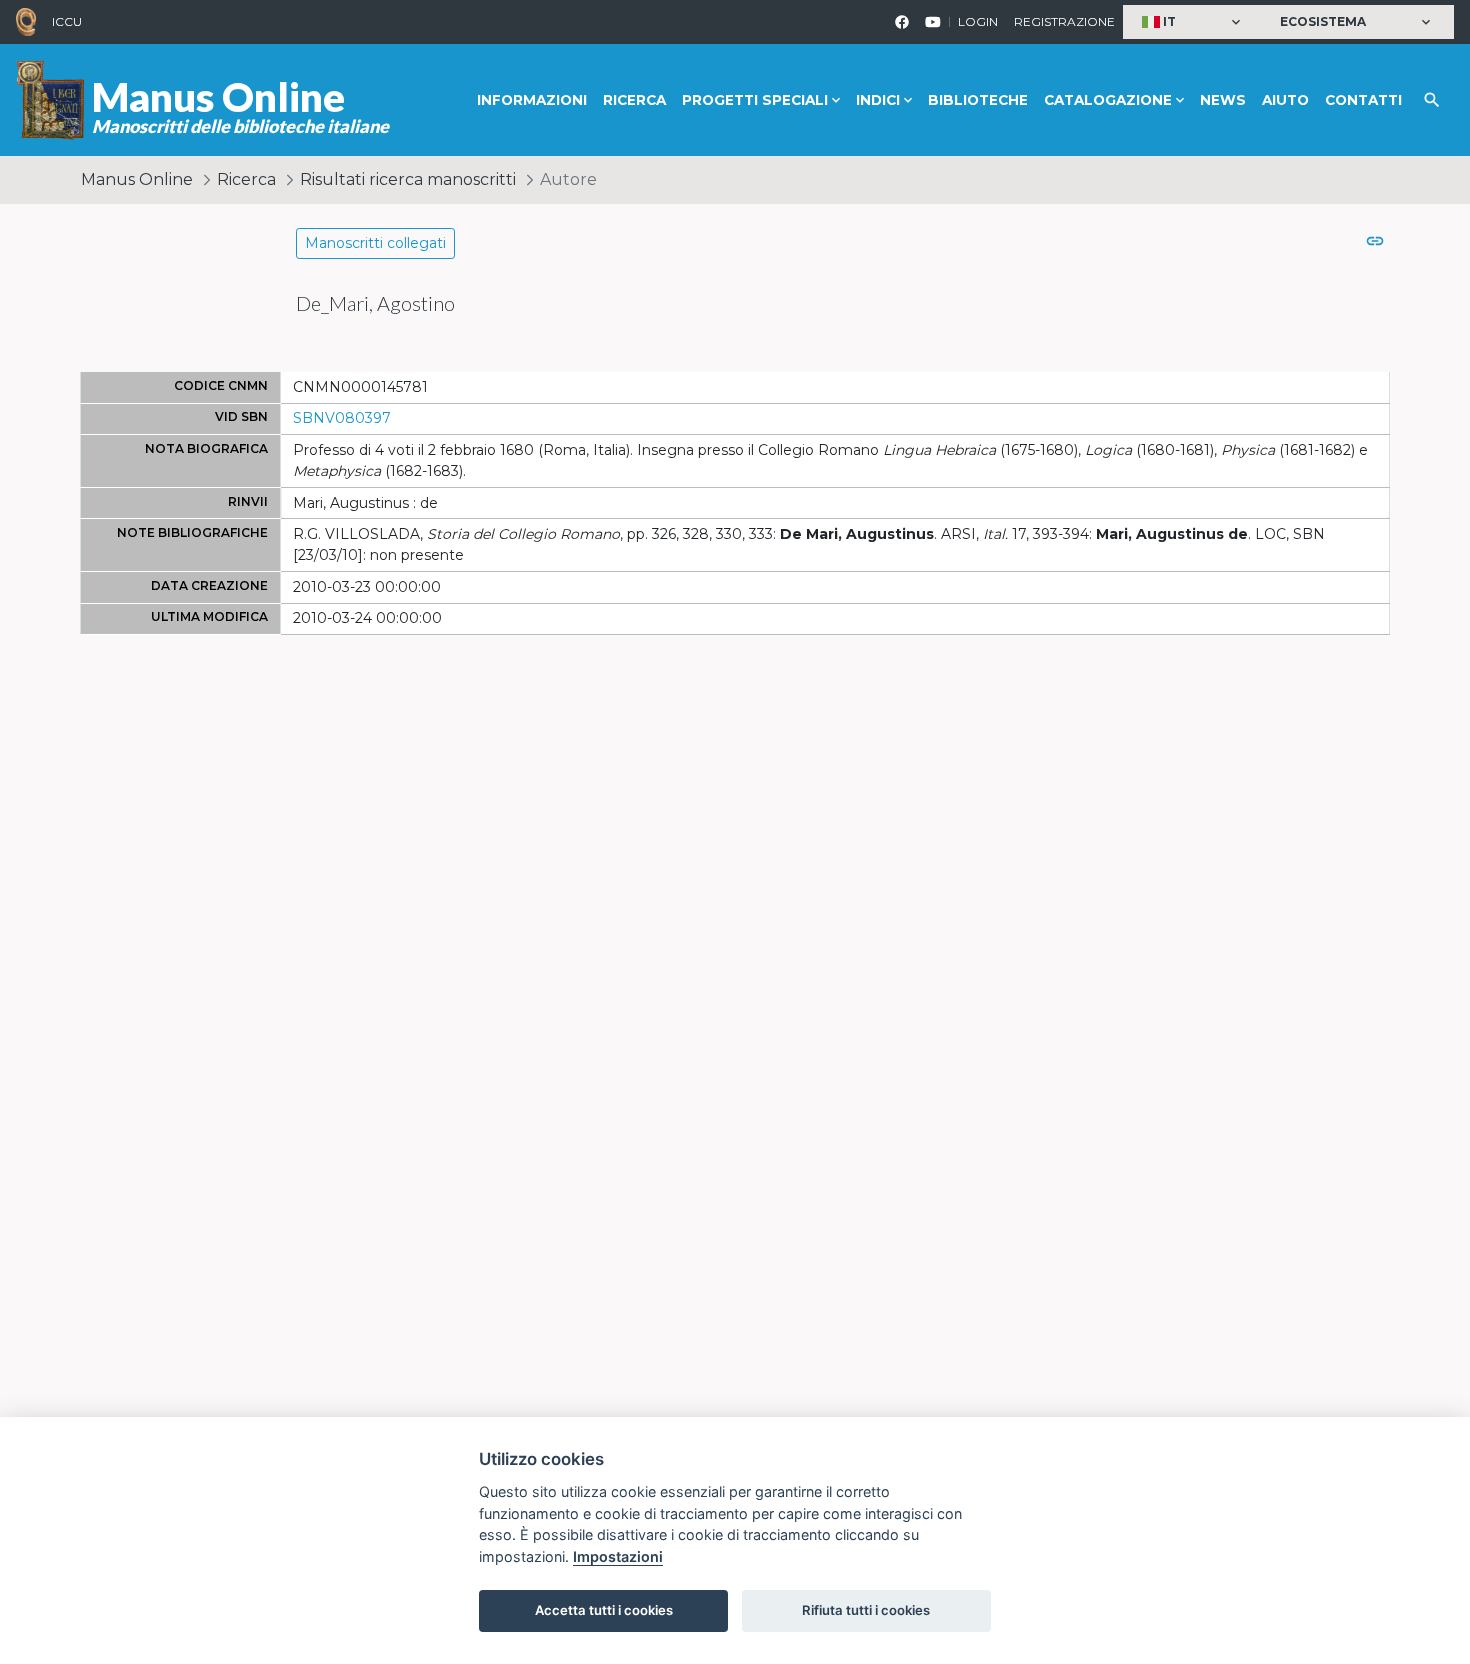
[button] (1193, 22)
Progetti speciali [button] (755, 100)
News (1223, 100)
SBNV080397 (342, 418)
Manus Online (137, 179)
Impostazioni (618, 1556)
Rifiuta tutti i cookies (866, 1610)
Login (978, 21)
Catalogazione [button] (1108, 100)
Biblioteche (978, 100)
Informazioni (532, 100)
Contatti (1363, 100)
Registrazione (1064, 21)
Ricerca (634, 100)
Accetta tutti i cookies (604, 1610)
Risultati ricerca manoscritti (408, 179)
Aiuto (1285, 100)
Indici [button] (878, 100)
